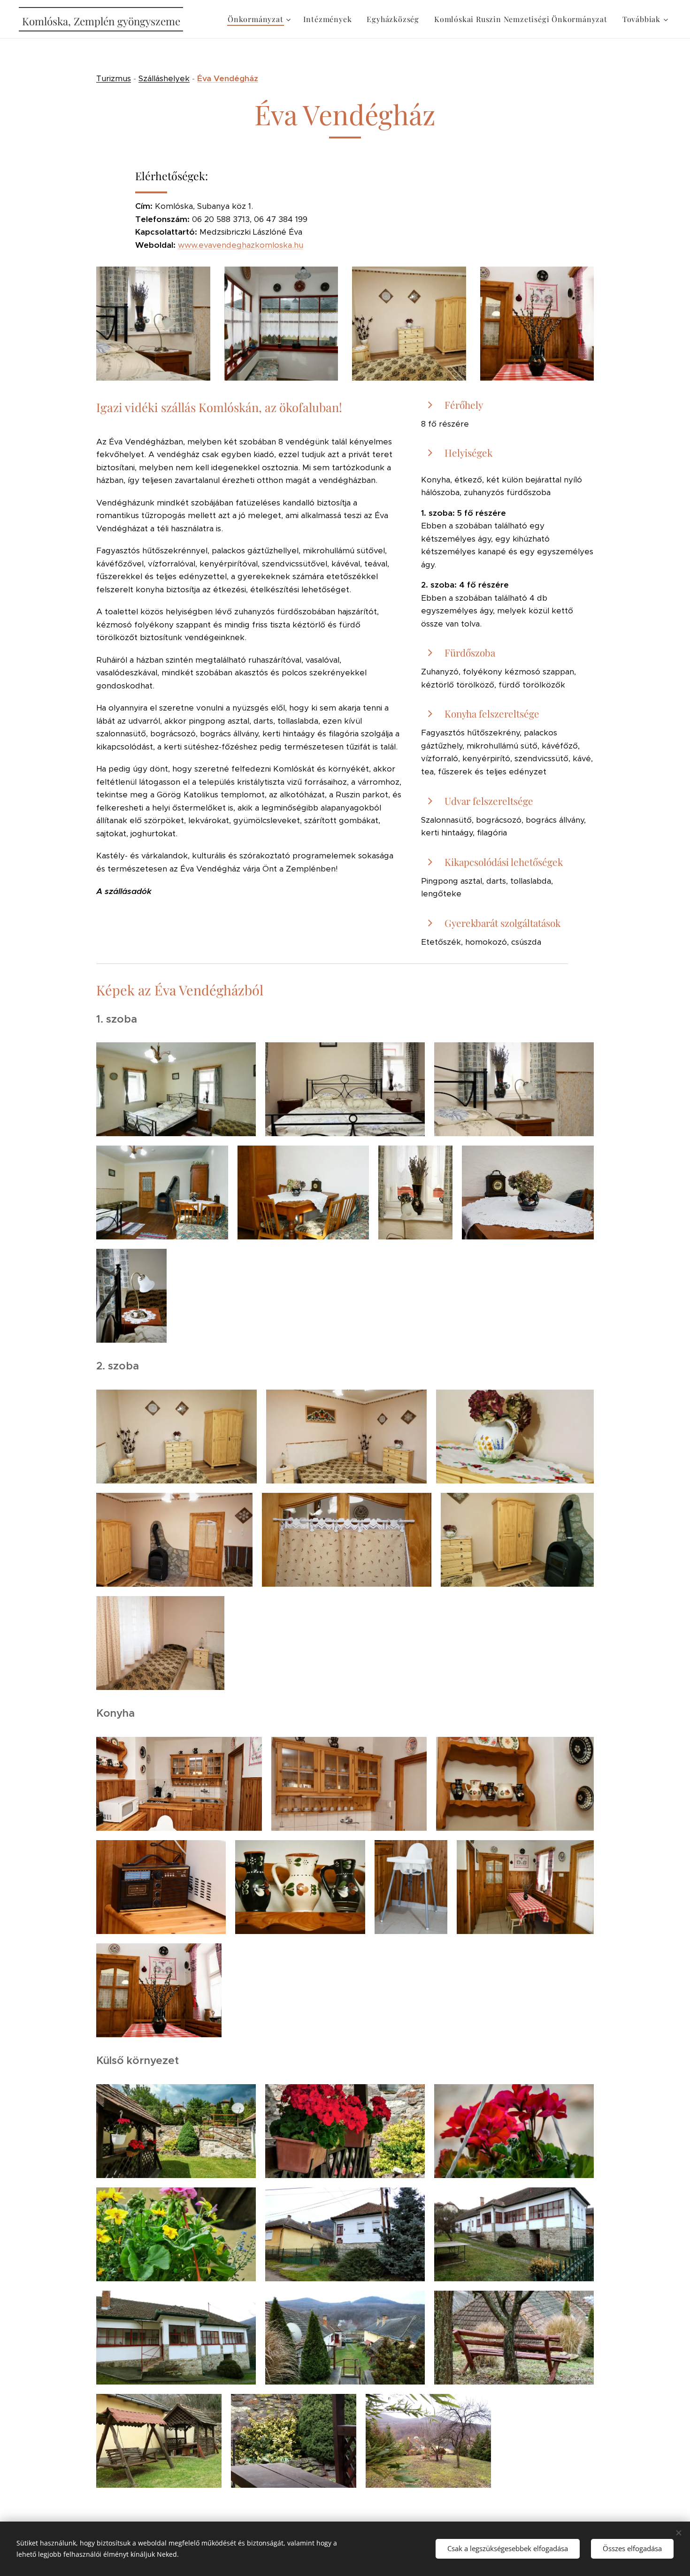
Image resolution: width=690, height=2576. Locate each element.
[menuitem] (261, 19)
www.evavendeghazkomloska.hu (241, 245)
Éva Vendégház (228, 78)
